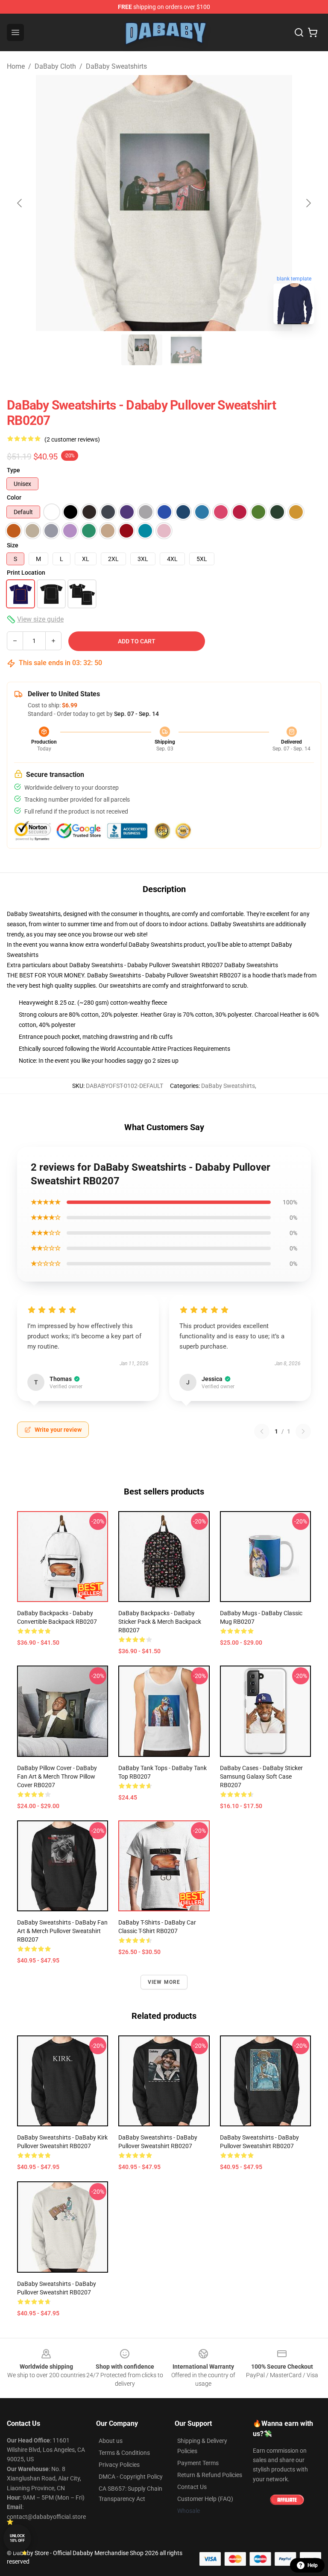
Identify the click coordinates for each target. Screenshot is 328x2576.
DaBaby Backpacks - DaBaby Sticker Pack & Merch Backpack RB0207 (160, 1622)
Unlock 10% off (17, 2538)
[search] (299, 32)
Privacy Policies (119, 2465)
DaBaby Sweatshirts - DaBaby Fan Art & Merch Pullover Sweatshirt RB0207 (62, 1931)
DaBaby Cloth (55, 66)
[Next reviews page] (303, 1431)
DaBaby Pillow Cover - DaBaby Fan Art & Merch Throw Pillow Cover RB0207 (57, 1776)
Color (14, 497)
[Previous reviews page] (262, 1431)
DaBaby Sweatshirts (116, 66)
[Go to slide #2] (186, 350)
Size (13, 545)
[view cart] (313, 32)
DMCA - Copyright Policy (131, 2477)
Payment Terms (198, 2463)
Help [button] (313, 2565)
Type (13, 470)
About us (111, 2441)
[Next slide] (308, 203)
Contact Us (192, 2487)
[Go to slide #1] (142, 350)
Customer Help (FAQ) (205, 2499)
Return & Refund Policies (210, 2475)
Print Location (26, 573)
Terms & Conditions (124, 2453)
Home (16, 66)
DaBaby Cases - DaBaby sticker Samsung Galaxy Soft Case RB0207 (261, 1776)
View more (164, 1982)
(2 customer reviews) (72, 439)
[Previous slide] (20, 203)
